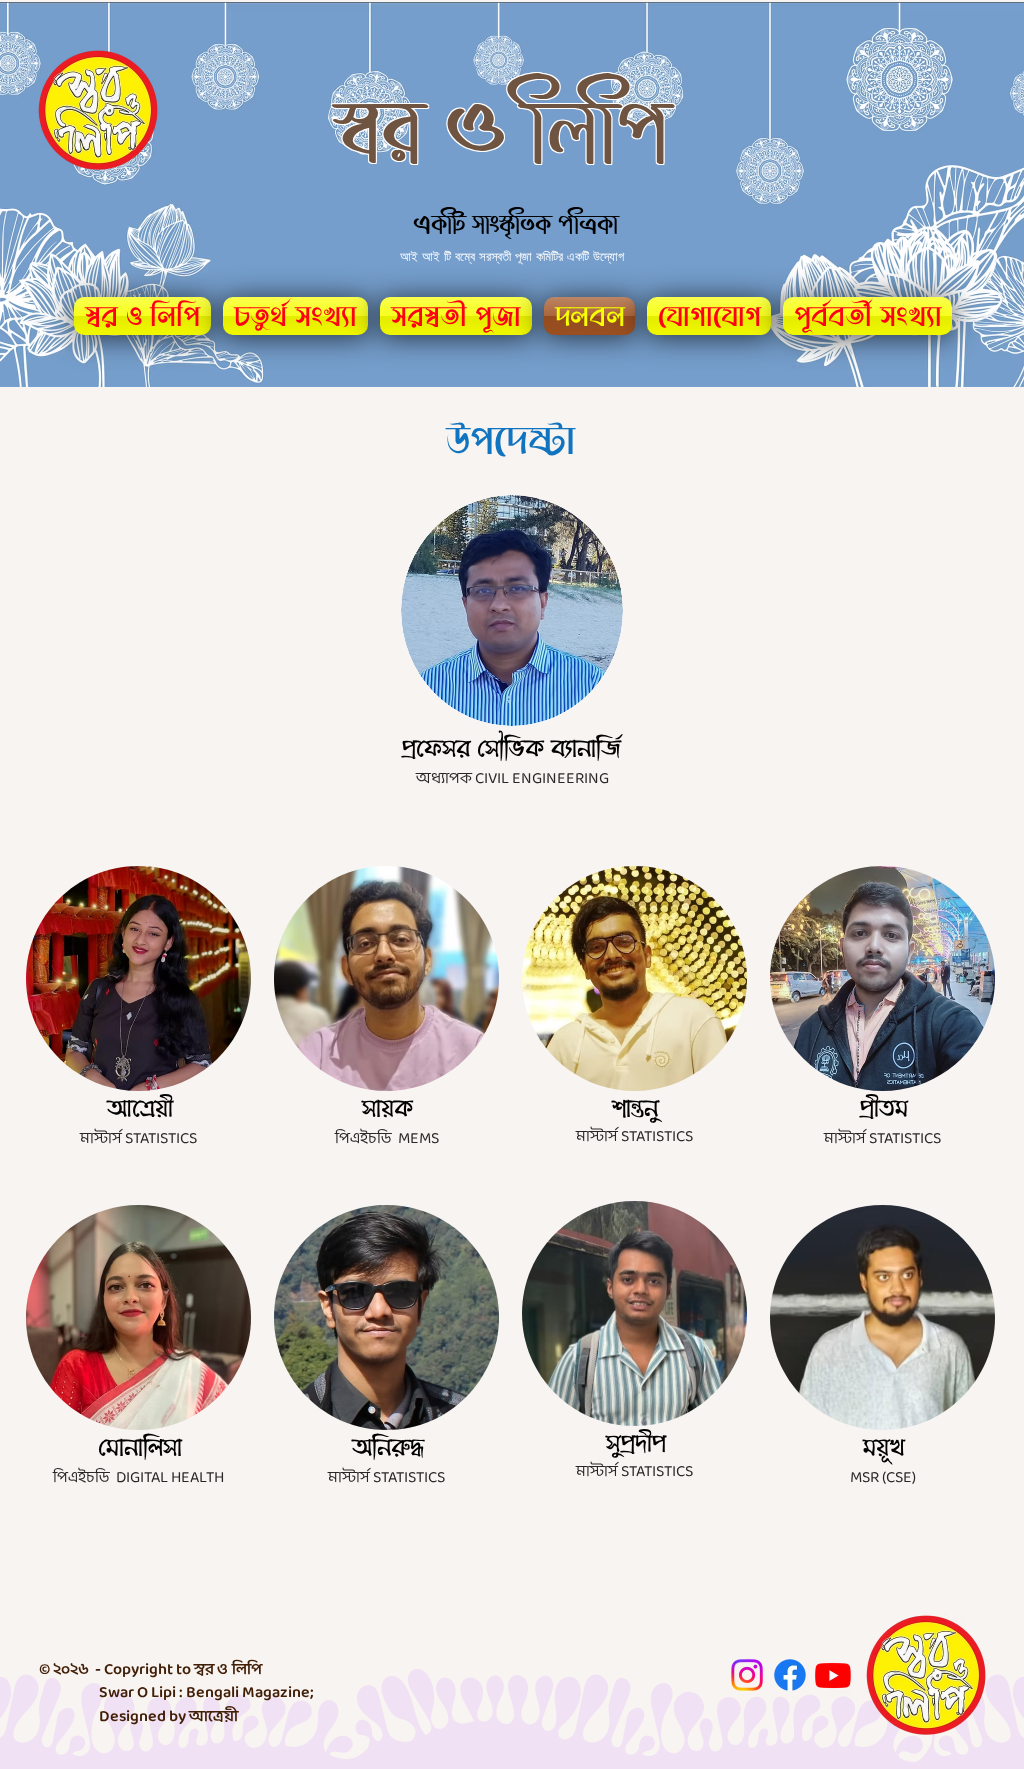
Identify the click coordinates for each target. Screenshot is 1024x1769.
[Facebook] (790, 1675)
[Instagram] (747, 1675)
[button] (864, 316)
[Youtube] (833, 1675)
